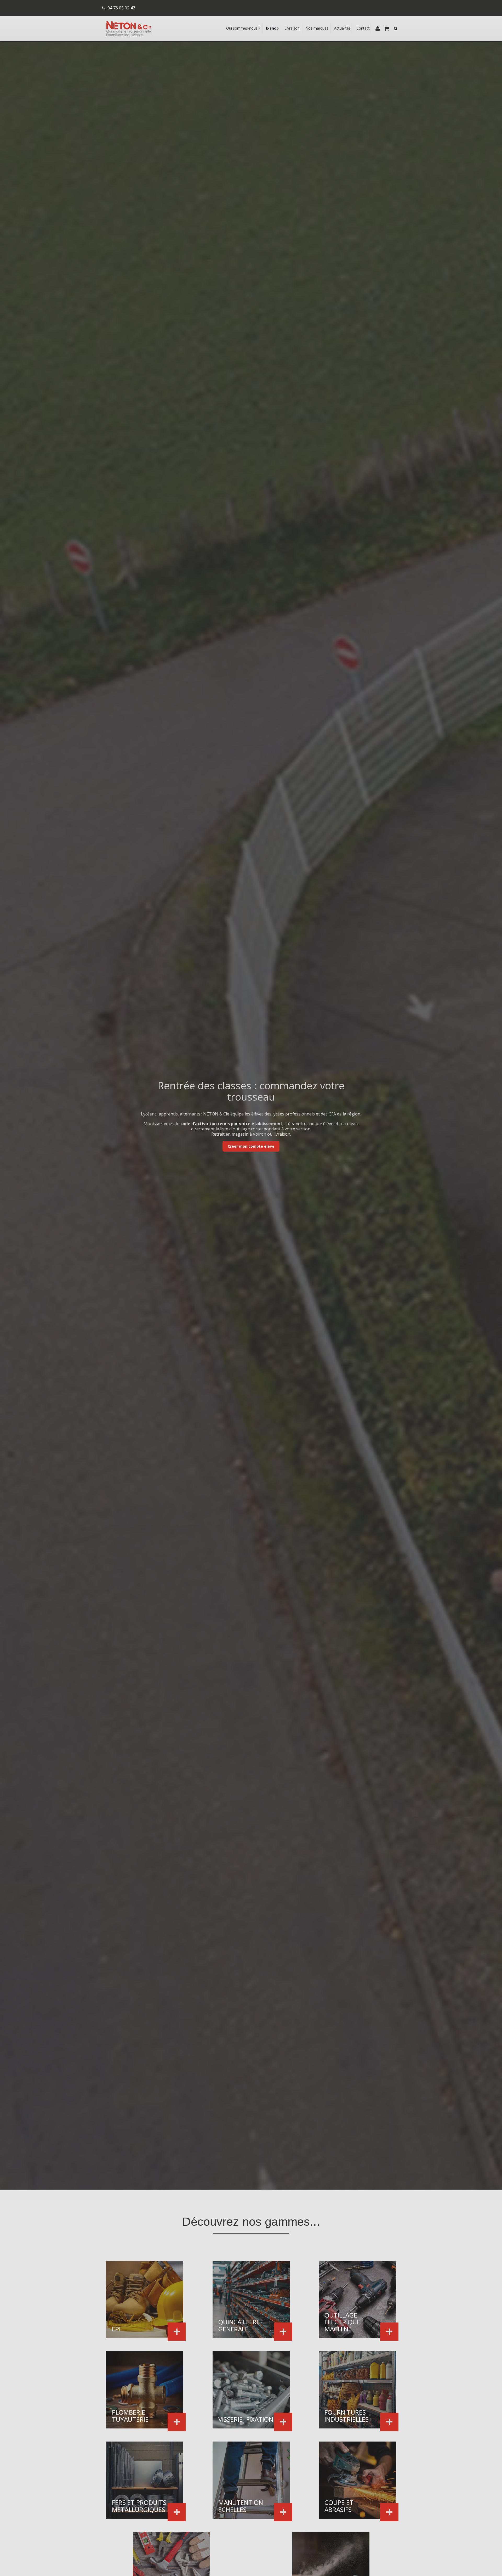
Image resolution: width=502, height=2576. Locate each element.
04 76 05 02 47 (121, 8)
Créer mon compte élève (251, 1146)
